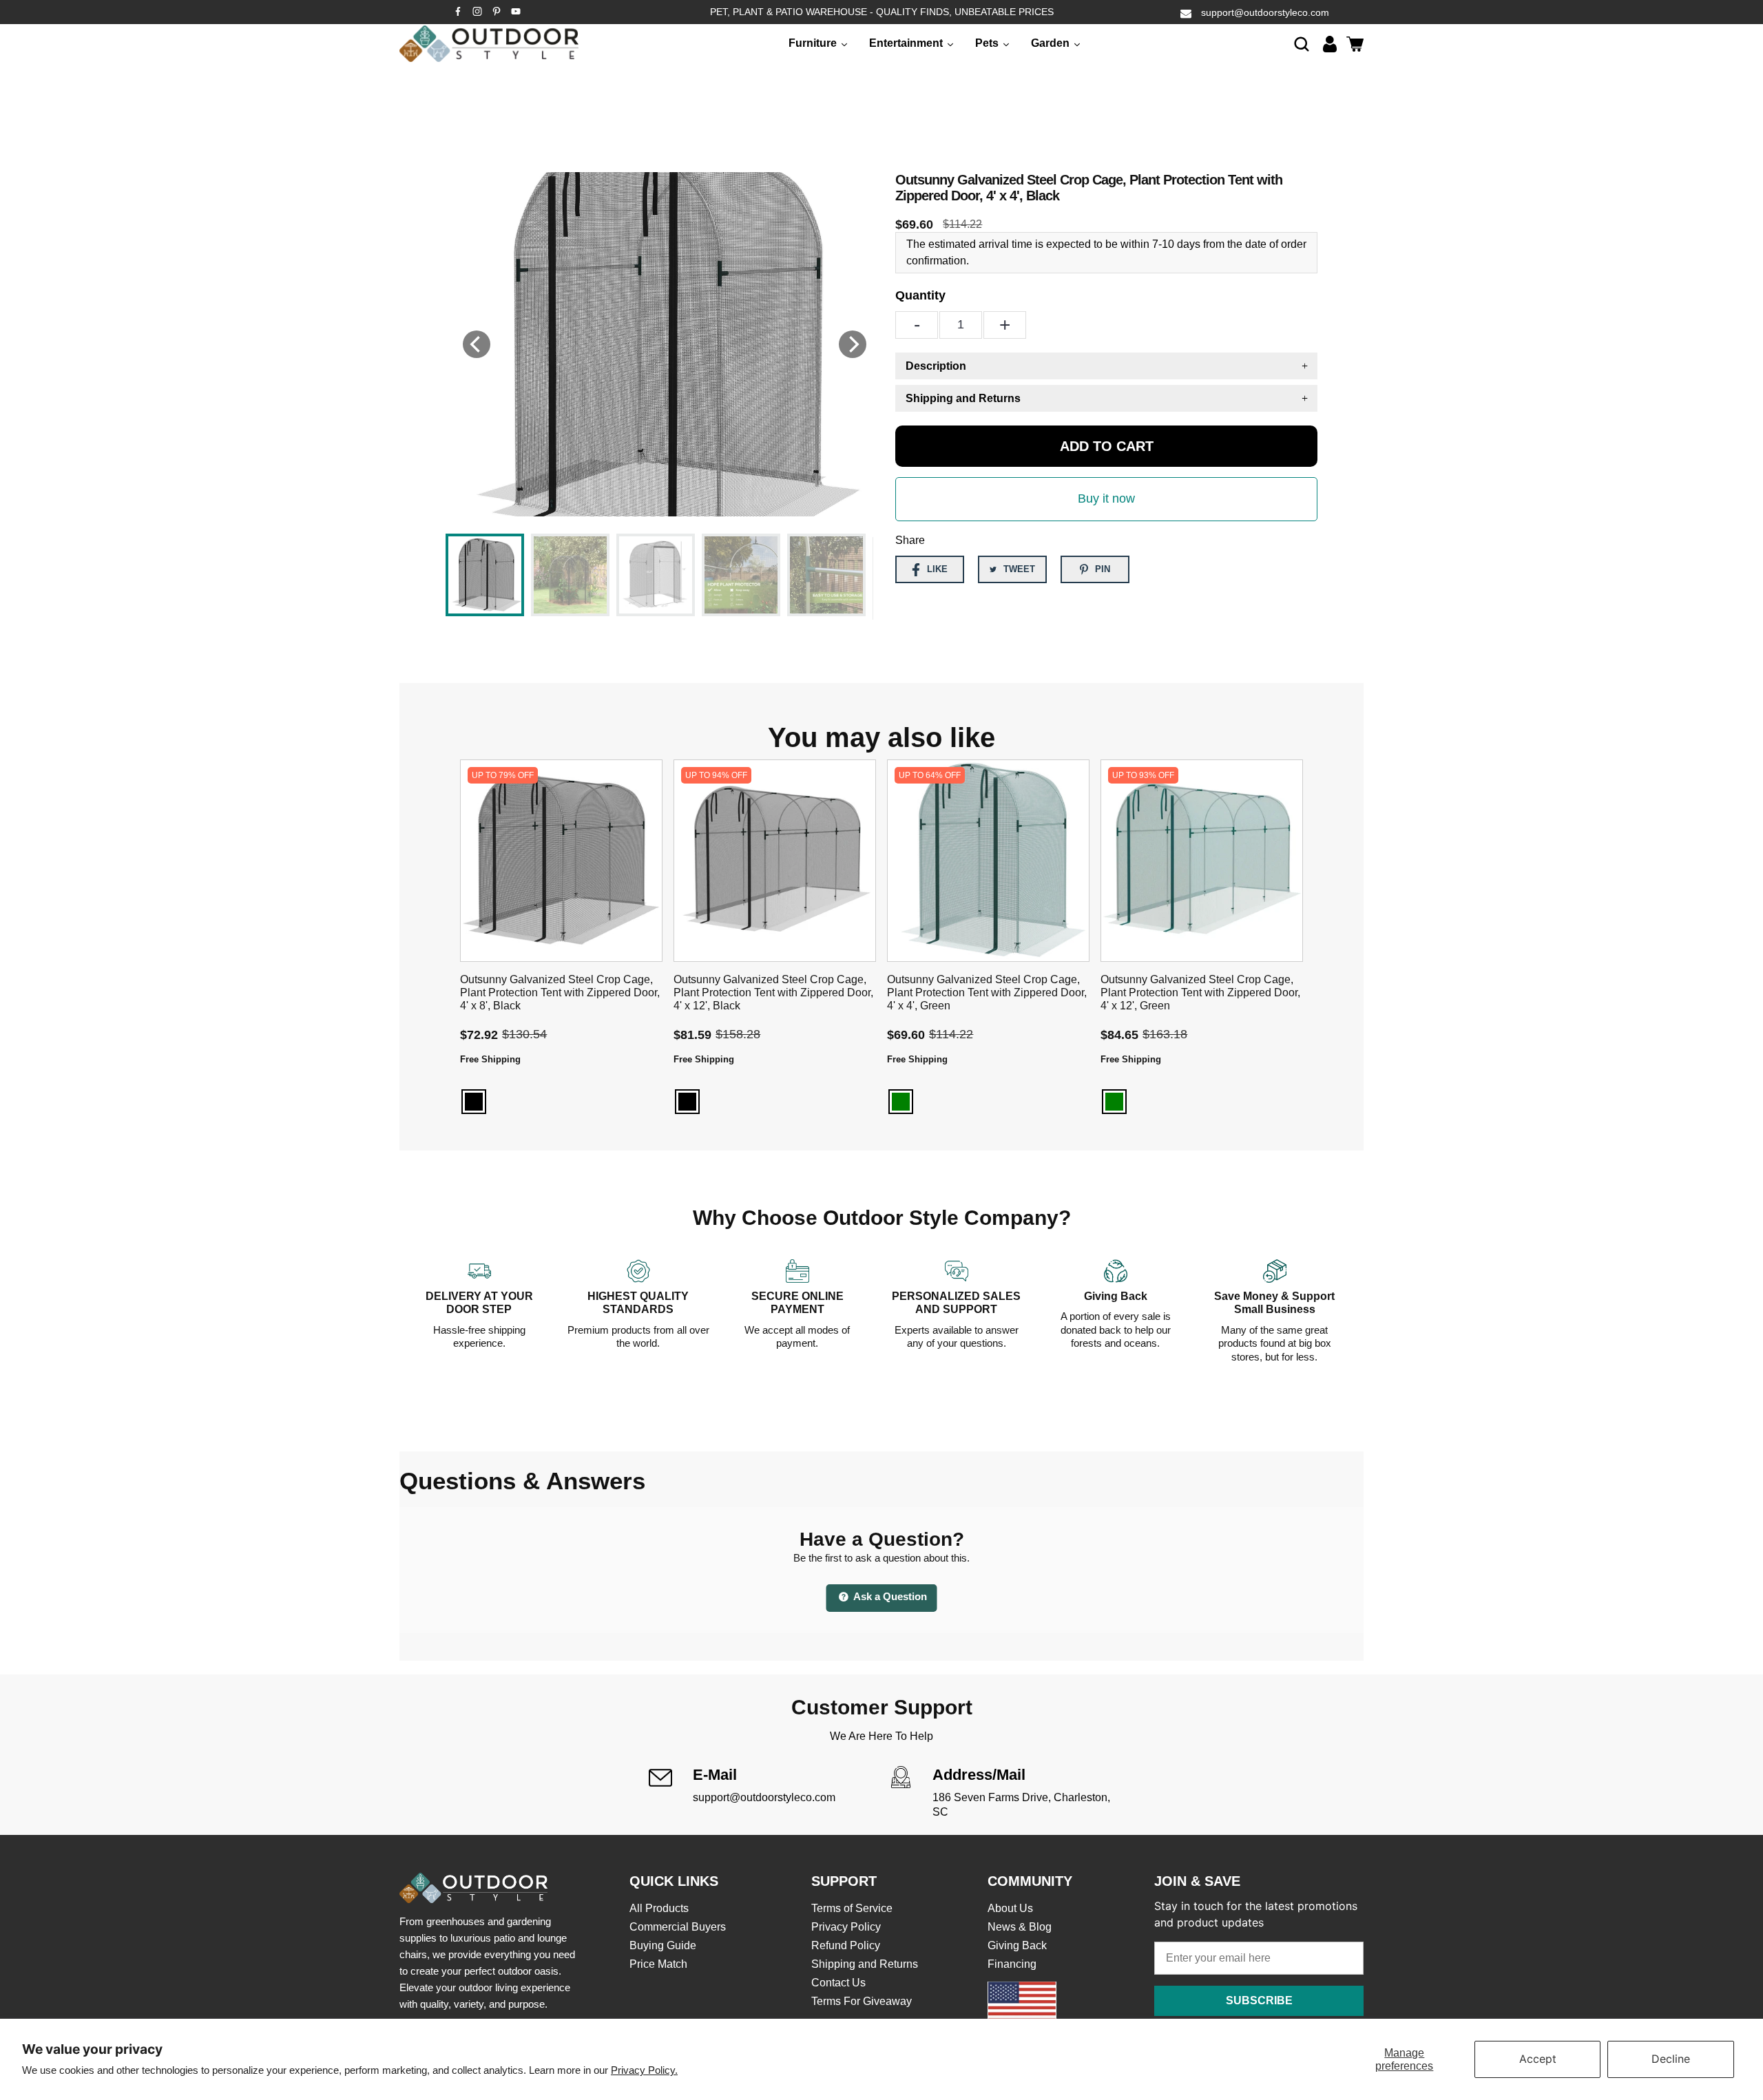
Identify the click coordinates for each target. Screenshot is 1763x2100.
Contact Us (838, 1983)
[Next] (853, 344)
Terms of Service (852, 1908)
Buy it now (1106, 498)
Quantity (920, 295)
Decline (1671, 2059)
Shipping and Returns (865, 1964)
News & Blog (1020, 1927)
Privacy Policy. (644, 2070)
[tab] (1106, 366)
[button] (1302, 44)
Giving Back (1017, 1945)
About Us (1010, 1908)
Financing (1012, 1964)
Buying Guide (663, 1945)
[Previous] (477, 344)
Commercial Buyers (678, 1927)
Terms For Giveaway (862, 2001)
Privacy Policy (846, 1927)
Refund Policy (846, 1945)
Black (474, 1102)
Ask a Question (889, 1596)
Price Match (658, 1964)
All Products (659, 1908)
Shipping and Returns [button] (963, 398)
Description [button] (936, 366)
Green (901, 1102)
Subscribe (1259, 2001)
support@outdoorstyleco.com (1265, 12)
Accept (1538, 2059)
